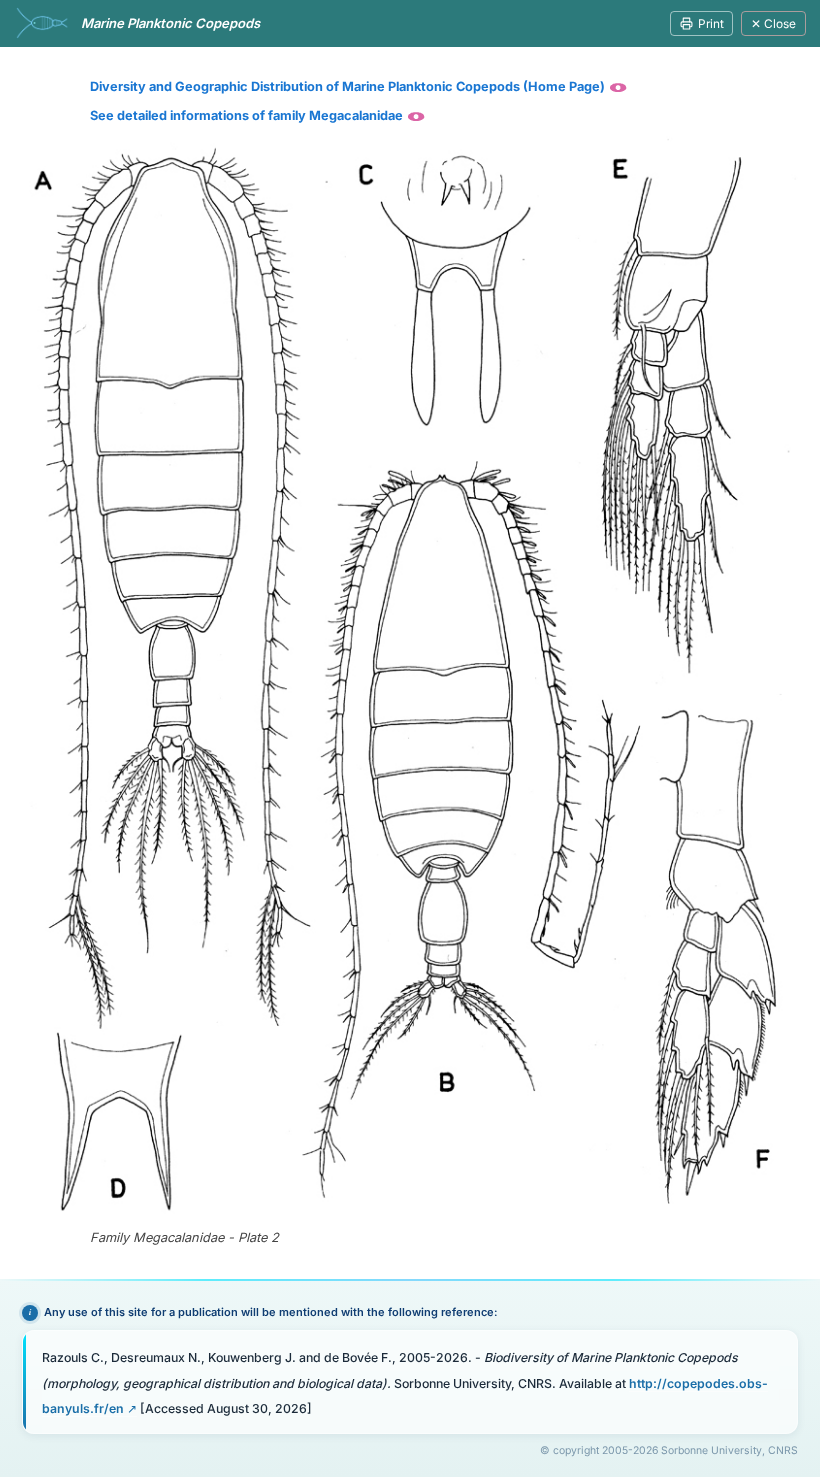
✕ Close (773, 23)
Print (711, 23)
